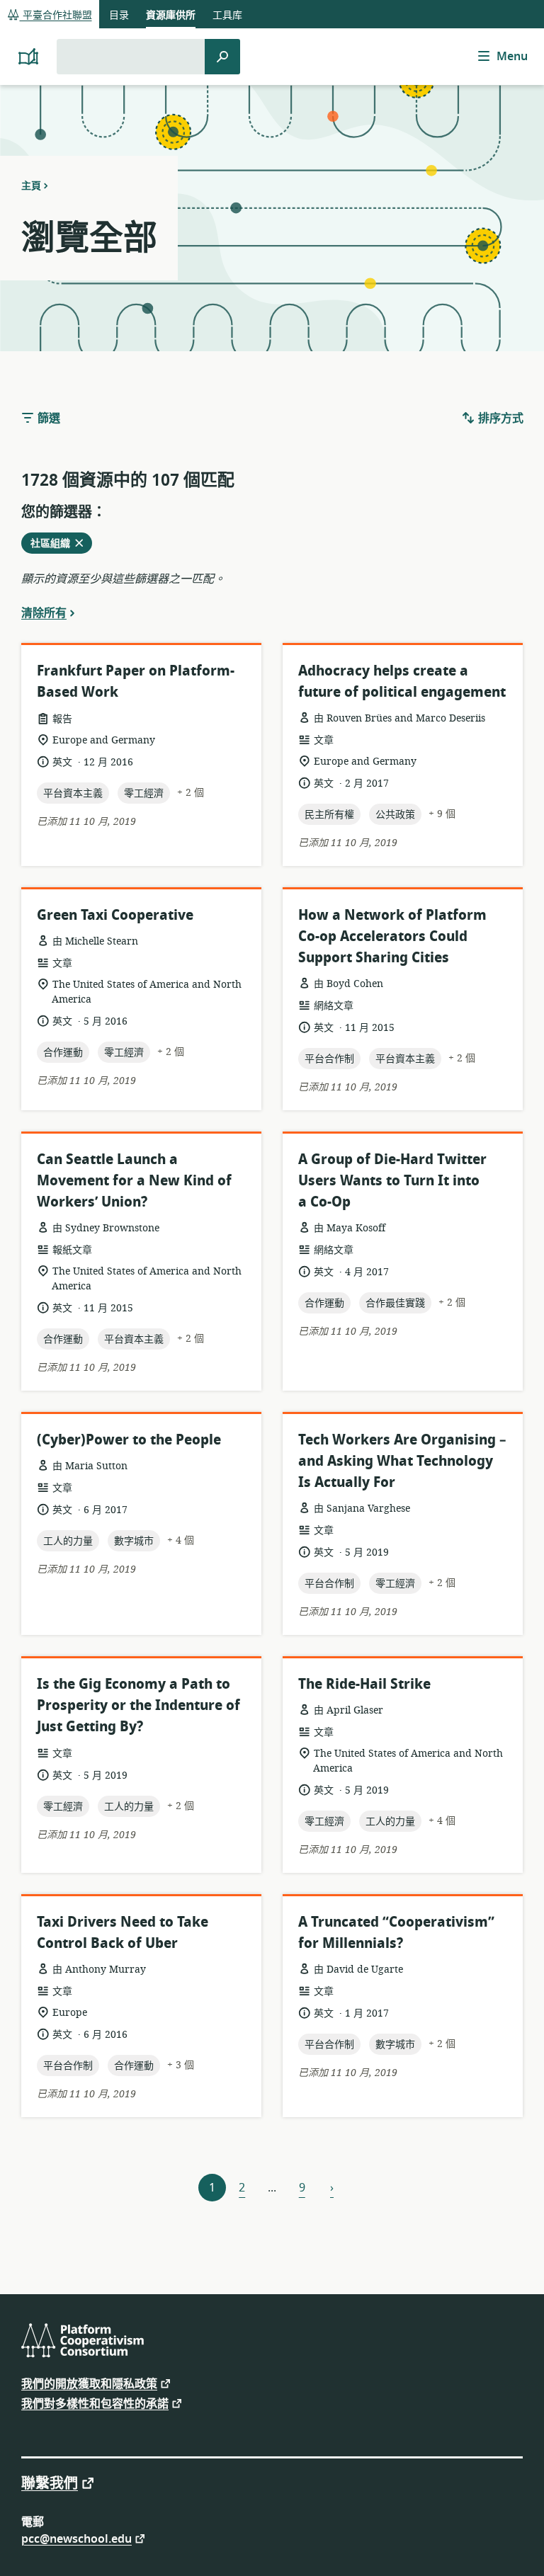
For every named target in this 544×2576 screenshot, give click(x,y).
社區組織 (55, 545)
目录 (119, 15)
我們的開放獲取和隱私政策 (89, 2383)
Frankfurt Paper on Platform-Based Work (136, 682)
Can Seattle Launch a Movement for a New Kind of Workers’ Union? (134, 1181)
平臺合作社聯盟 (56, 15)
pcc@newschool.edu (76, 2538)
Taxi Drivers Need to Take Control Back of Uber (123, 1933)
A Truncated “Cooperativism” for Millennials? (396, 1933)
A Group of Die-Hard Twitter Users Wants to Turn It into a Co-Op (392, 1181)
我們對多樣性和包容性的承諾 (95, 2403)
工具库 (227, 15)
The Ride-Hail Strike (364, 1684)
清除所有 (44, 612)
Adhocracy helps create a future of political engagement (402, 682)
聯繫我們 (50, 2483)
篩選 (47, 418)
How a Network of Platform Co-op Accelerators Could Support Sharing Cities (392, 936)
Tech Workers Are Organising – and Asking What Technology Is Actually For (402, 1461)
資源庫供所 (171, 15)
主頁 (31, 186)
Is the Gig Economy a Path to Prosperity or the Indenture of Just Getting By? (138, 1705)
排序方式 (499, 418)
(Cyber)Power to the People (129, 1440)
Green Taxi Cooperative (115, 915)
